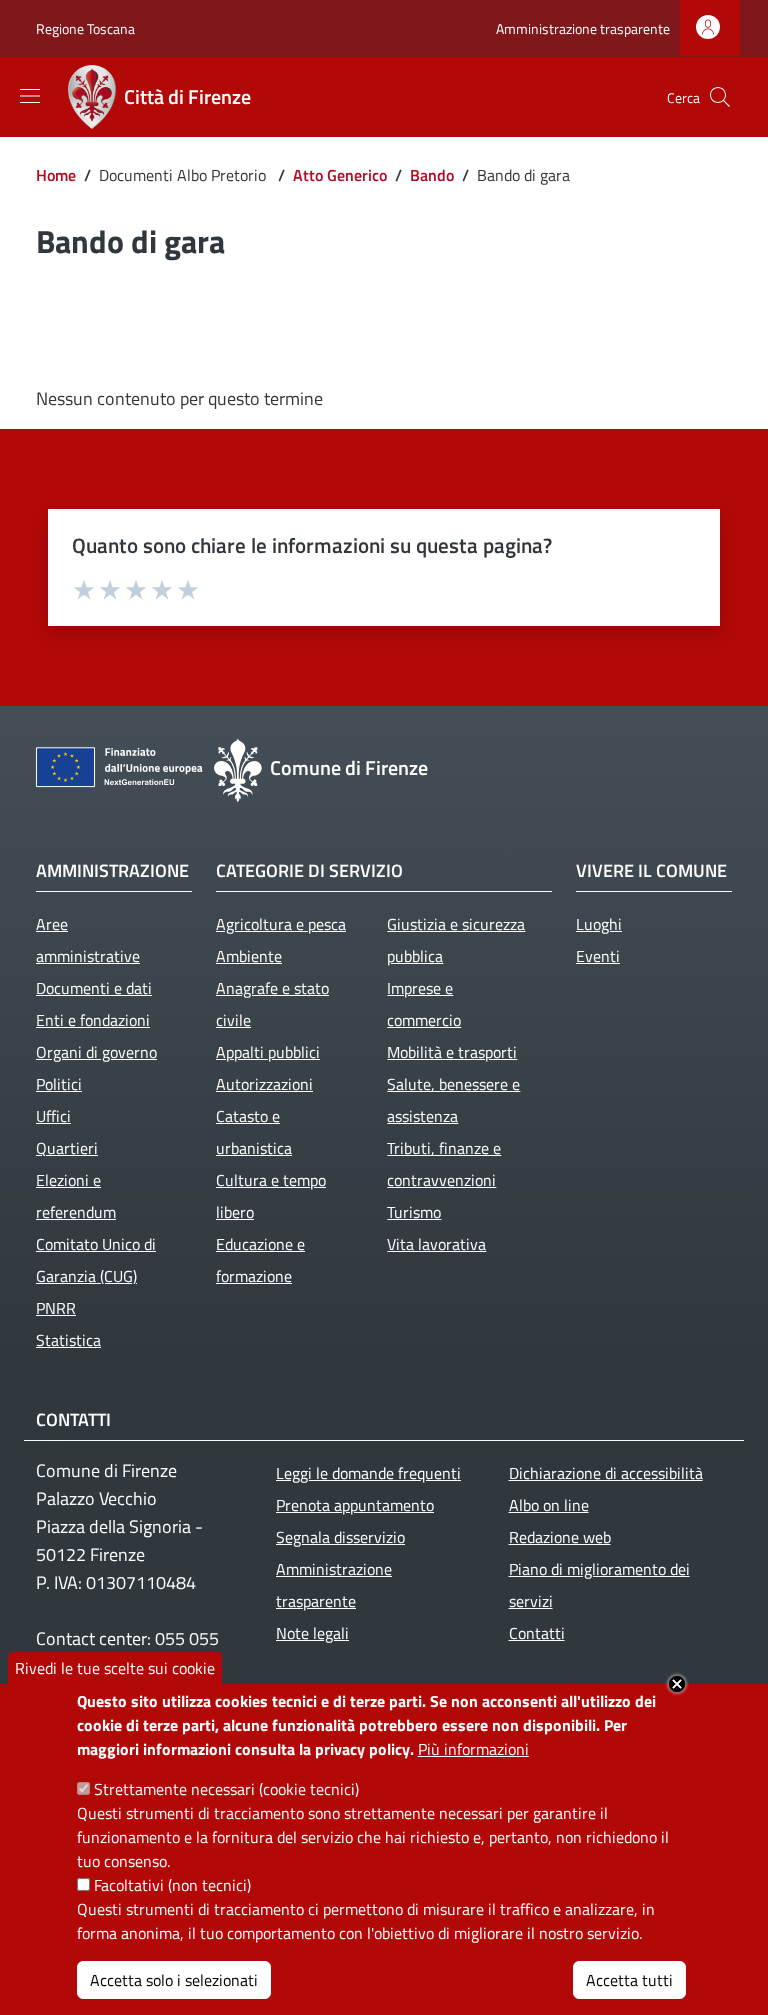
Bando (432, 175)
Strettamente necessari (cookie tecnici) (226, 1789)
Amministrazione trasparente (583, 28)
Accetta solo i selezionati (174, 1980)
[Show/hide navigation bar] (30, 96)
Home (56, 175)
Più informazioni (473, 1749)
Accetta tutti (629, 1980)
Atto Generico (340, 175)
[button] (720, 97)
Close (677, 1684)
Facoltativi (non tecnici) (172, 1885)
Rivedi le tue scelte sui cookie (115, 1668)
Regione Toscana (85, 28)
